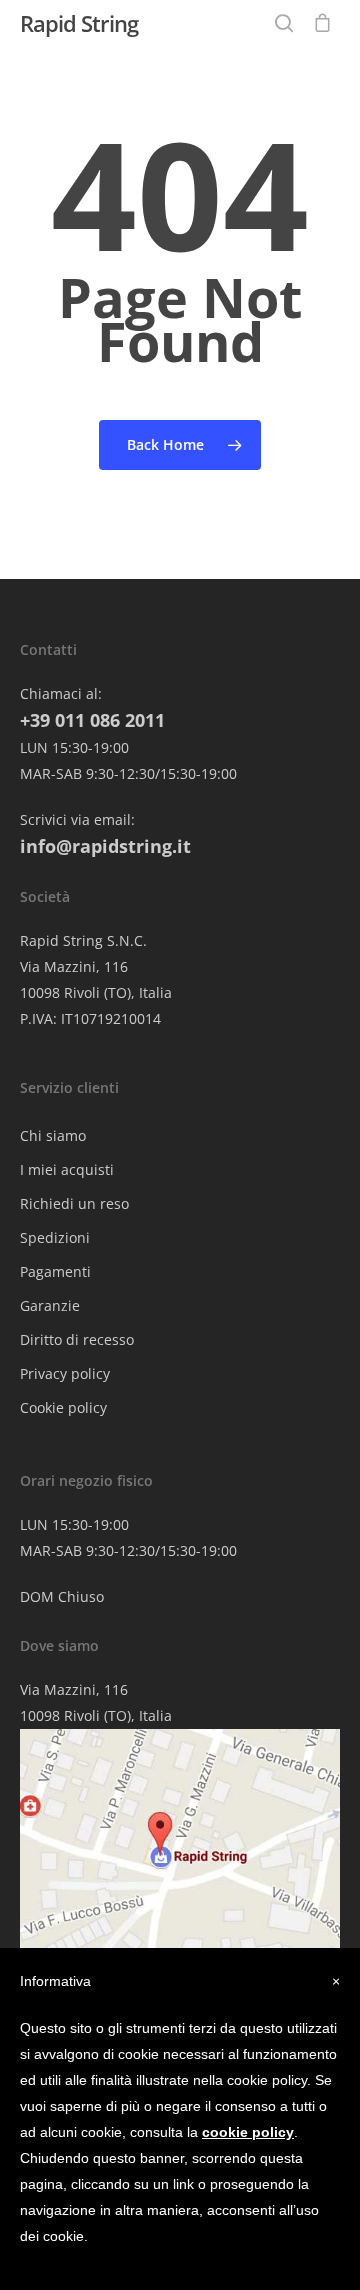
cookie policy (248, 2132)
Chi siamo (53, 1135)
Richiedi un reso (74, 1203)
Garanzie (50, 1305)
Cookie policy (63, 1407)
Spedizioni (55, 1237)
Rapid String (79, 23)
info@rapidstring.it (105, 846)
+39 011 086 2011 (92, 720)
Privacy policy (65, 1373)
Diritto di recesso (77, 1339)
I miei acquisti (67, 1169)
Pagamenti (55, 1271)
